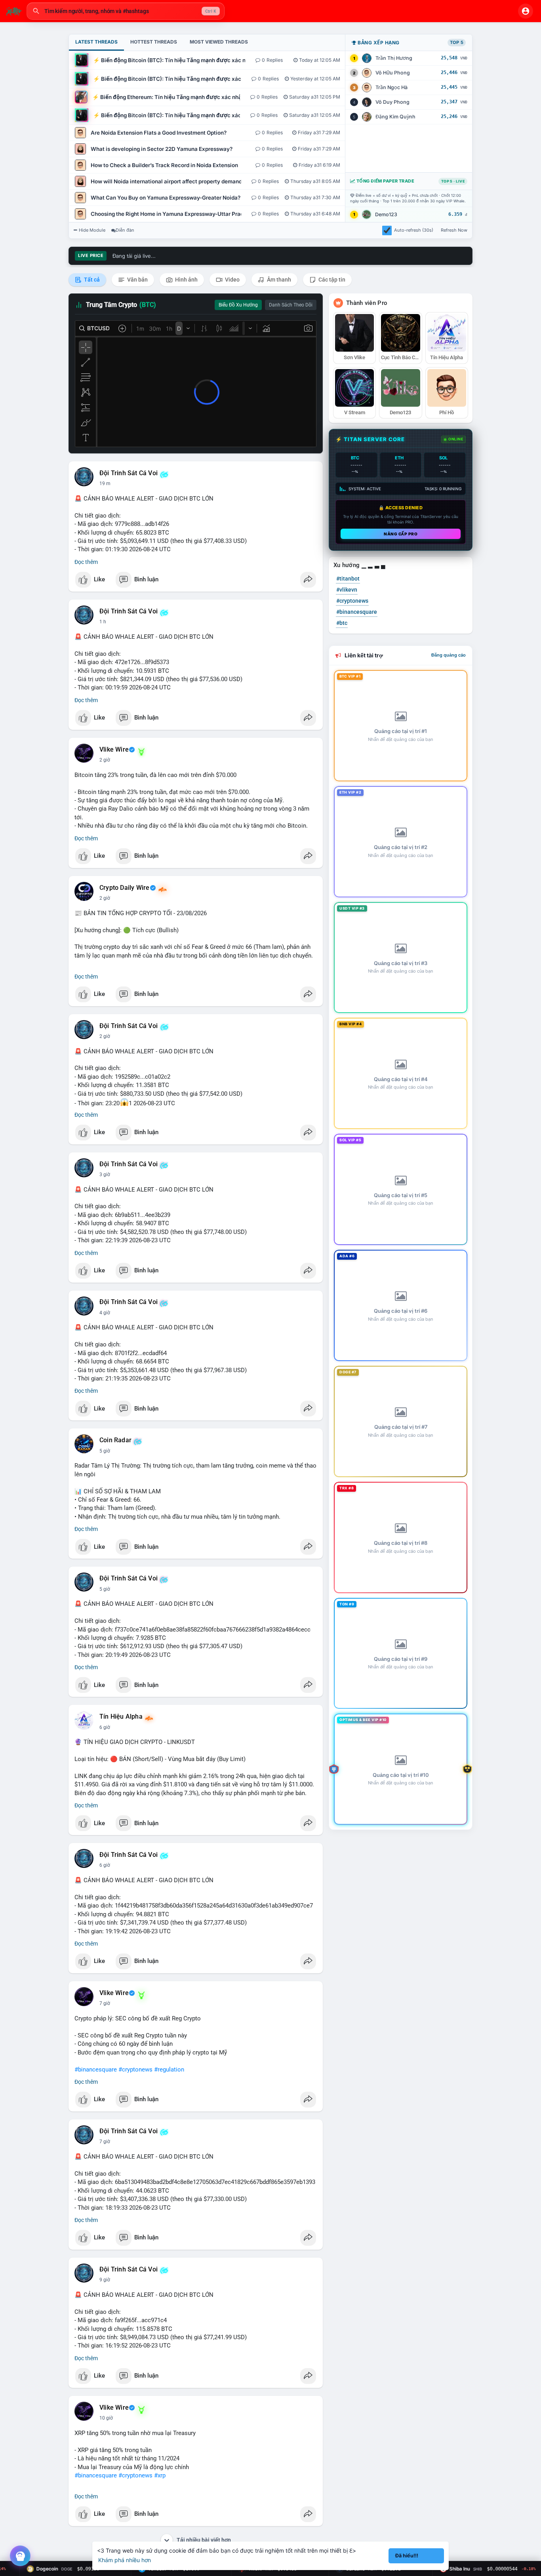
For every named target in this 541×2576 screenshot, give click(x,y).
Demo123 (386, 214)
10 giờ (106, 2418)
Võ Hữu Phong (393, 73)
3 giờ (105, 1175)
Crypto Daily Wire (124, 888)
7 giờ (105, 2003)
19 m (105, 484)
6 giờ (105, 1727)
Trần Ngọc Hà (391, 87)
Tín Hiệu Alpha (121, 1717)
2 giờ (105, 760)
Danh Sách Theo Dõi (291, 305)
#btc (342, 623)
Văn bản (137, 280)
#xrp (160, 2475)
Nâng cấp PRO (401, 534)
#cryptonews (135, 2070)
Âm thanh (278, 280)
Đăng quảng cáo (449, 655)
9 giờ (105, 2280)
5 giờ (105, 1451)
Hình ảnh (186, 280)
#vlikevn (347, 590)
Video (232, 280)
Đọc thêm (86, 562)
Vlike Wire (114, 750)
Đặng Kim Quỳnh (395, 117)
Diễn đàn (125, 230)
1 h (103, 622)
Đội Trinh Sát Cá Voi (129, 473)
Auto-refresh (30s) (414, 230)
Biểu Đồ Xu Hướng (238, 305)
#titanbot (348, 579)
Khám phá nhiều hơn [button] (125, 2560)
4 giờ (105, 1313)
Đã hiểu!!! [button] (407, 2556)
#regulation (169, 2070)
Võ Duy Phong (392, 102)
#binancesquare (96, 2070)
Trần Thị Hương (394, 58)
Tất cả (91, 280)
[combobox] (126, 11)
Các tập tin (331, 280)
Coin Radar (115, 1440)
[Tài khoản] (526, 11)
